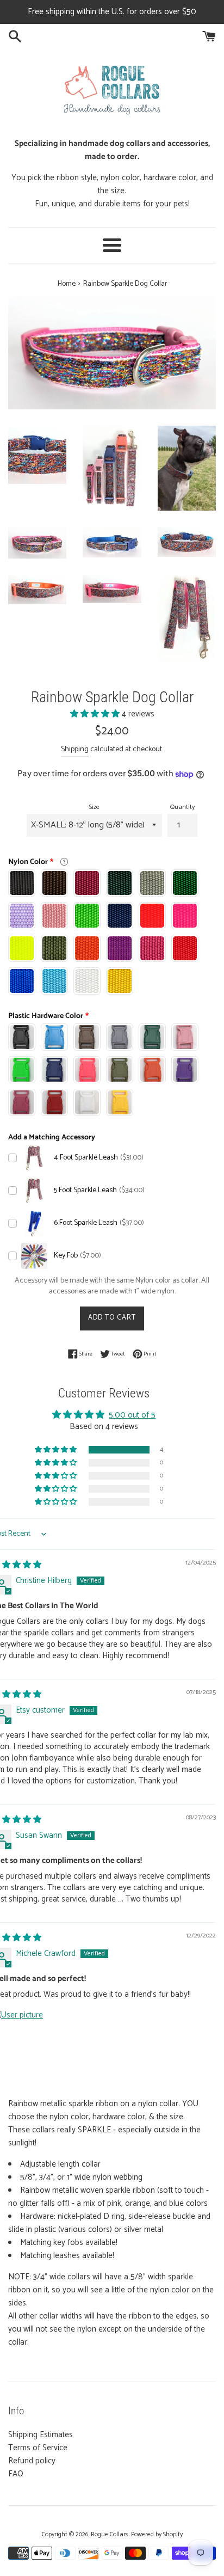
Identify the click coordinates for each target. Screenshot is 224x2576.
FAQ (16, 2474)
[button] (96, 714)
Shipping (75, 749)
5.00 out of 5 (132, 1415)
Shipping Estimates (41, 2435)
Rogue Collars (110, 2534)
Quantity (182, 807)
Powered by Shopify (157, 2534)
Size (94, 807)
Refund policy (32, 2461)
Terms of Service (38, 2448)
